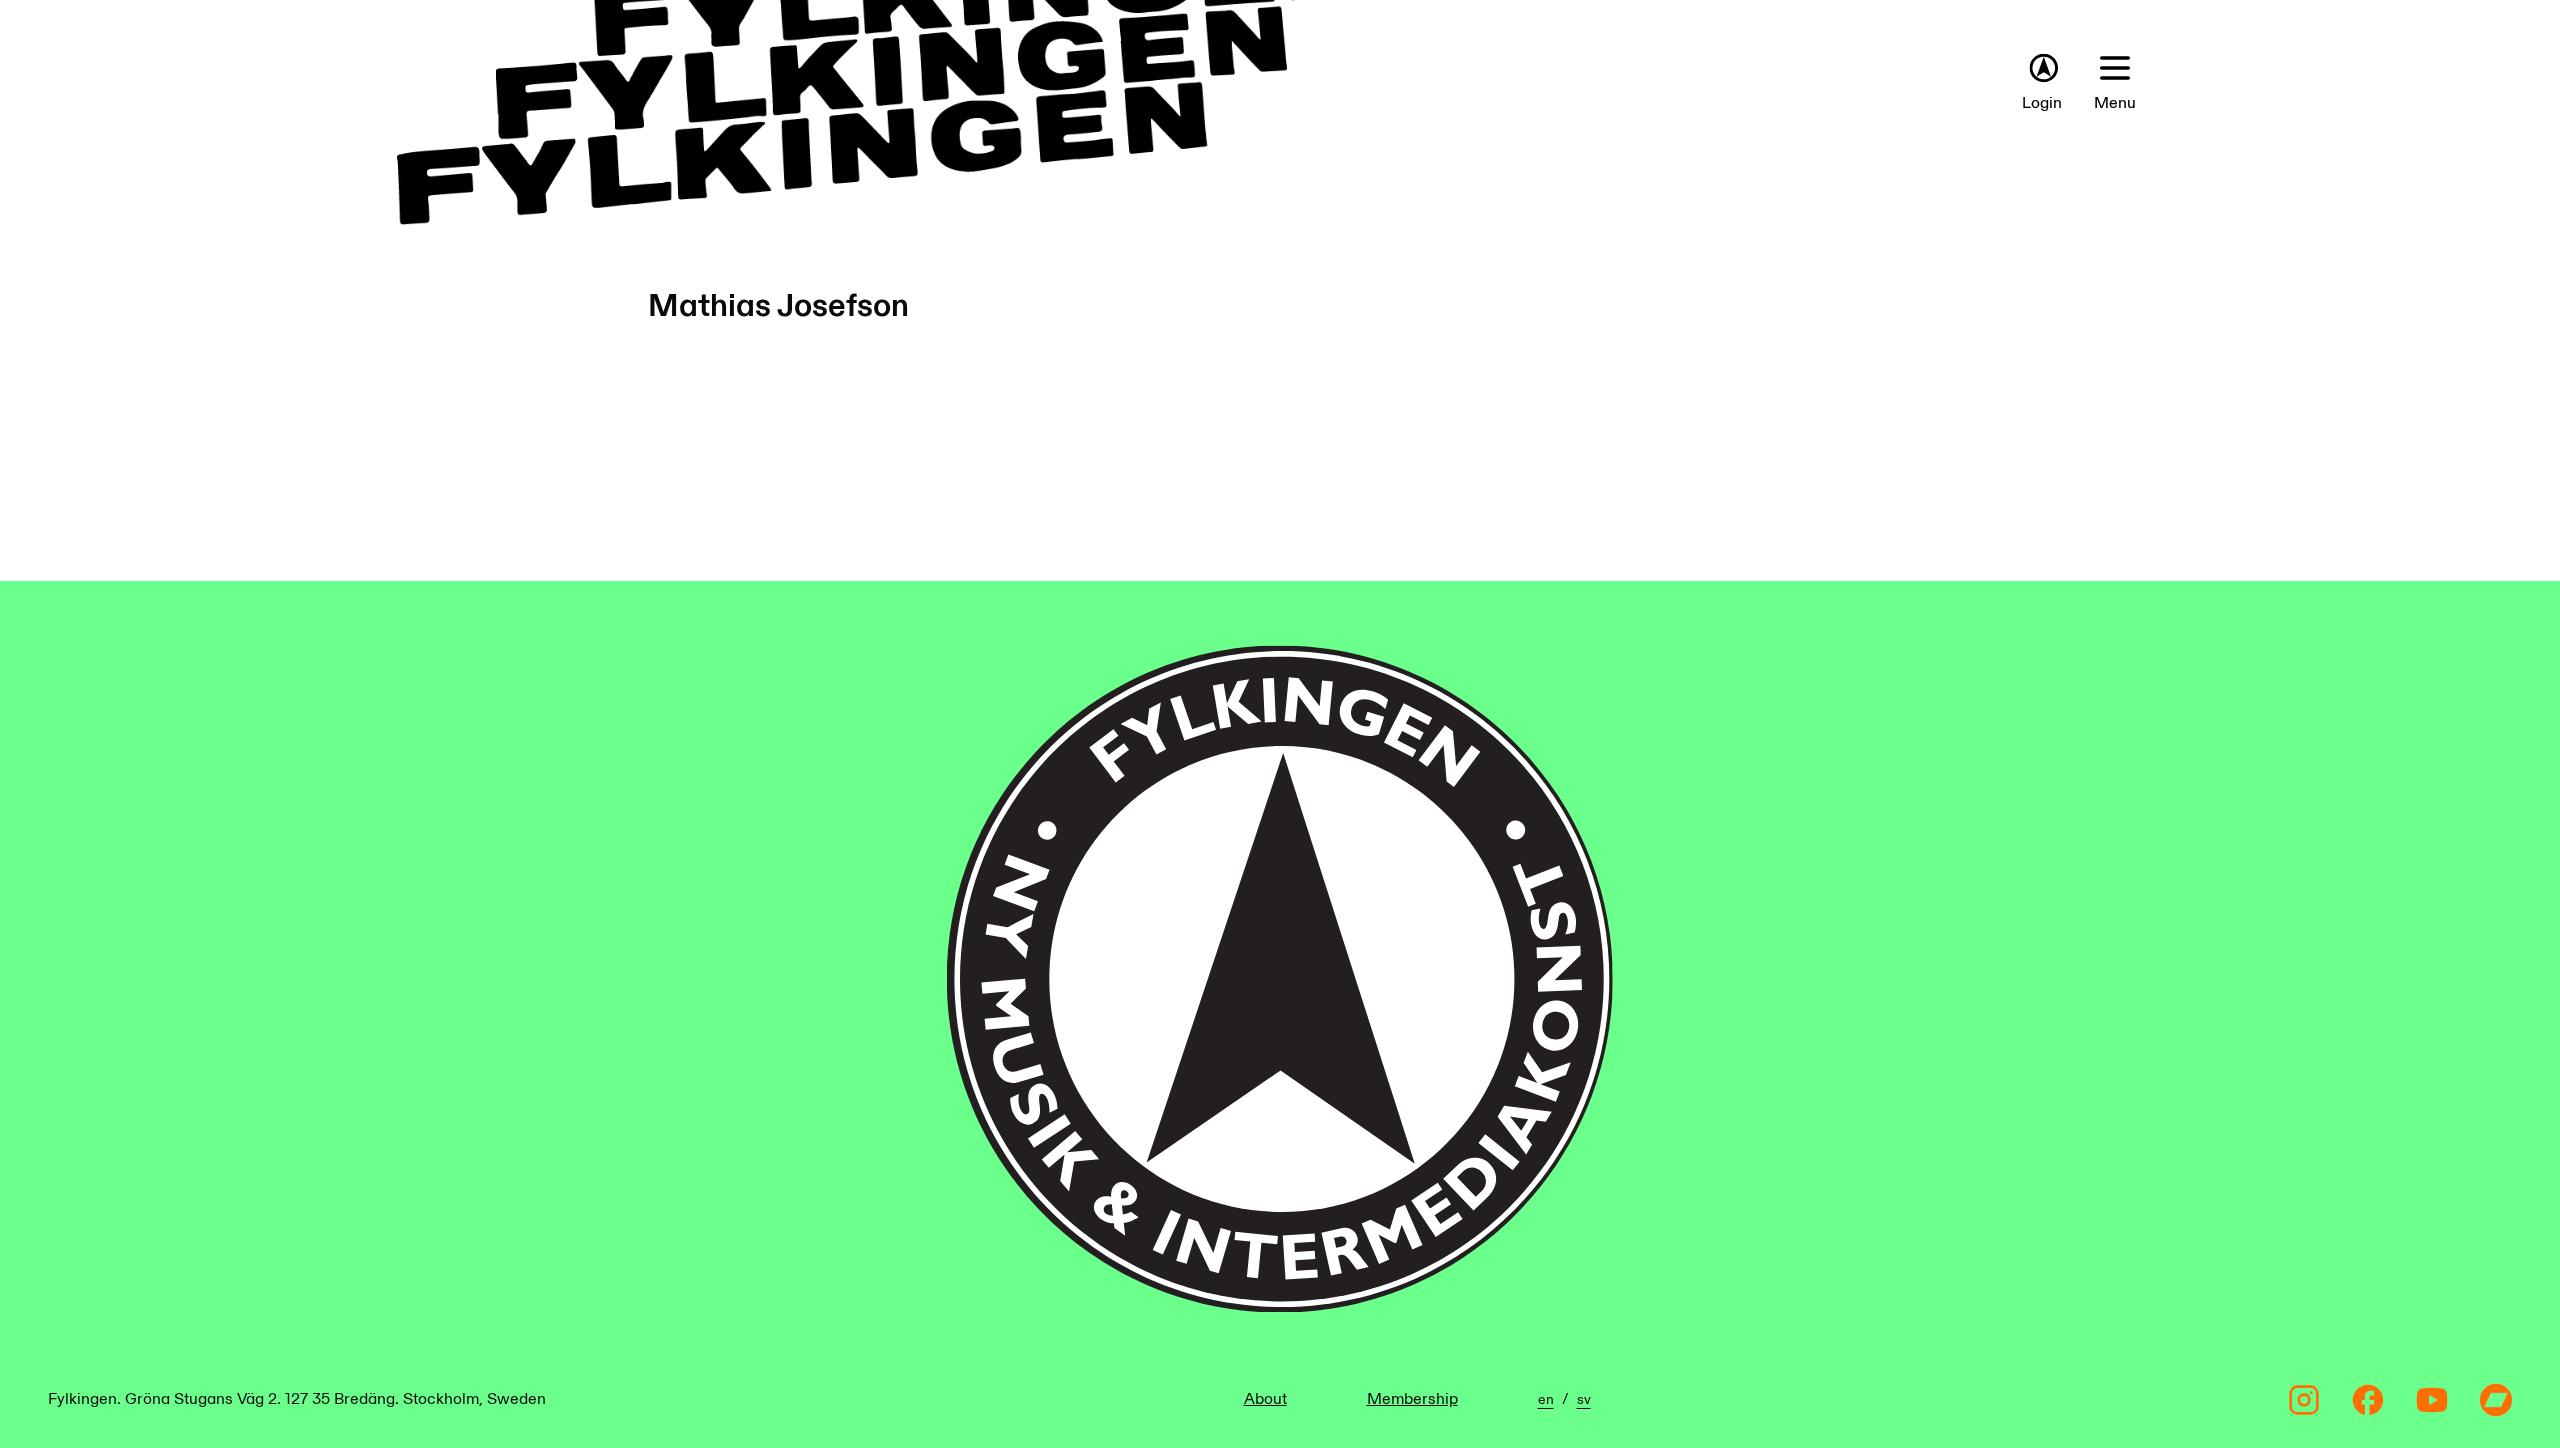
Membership (1412, 1399)
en (1546, 1400)
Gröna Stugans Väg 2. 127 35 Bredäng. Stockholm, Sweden (335, 1399)
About (1265, 1399)
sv (1584, 1400)
